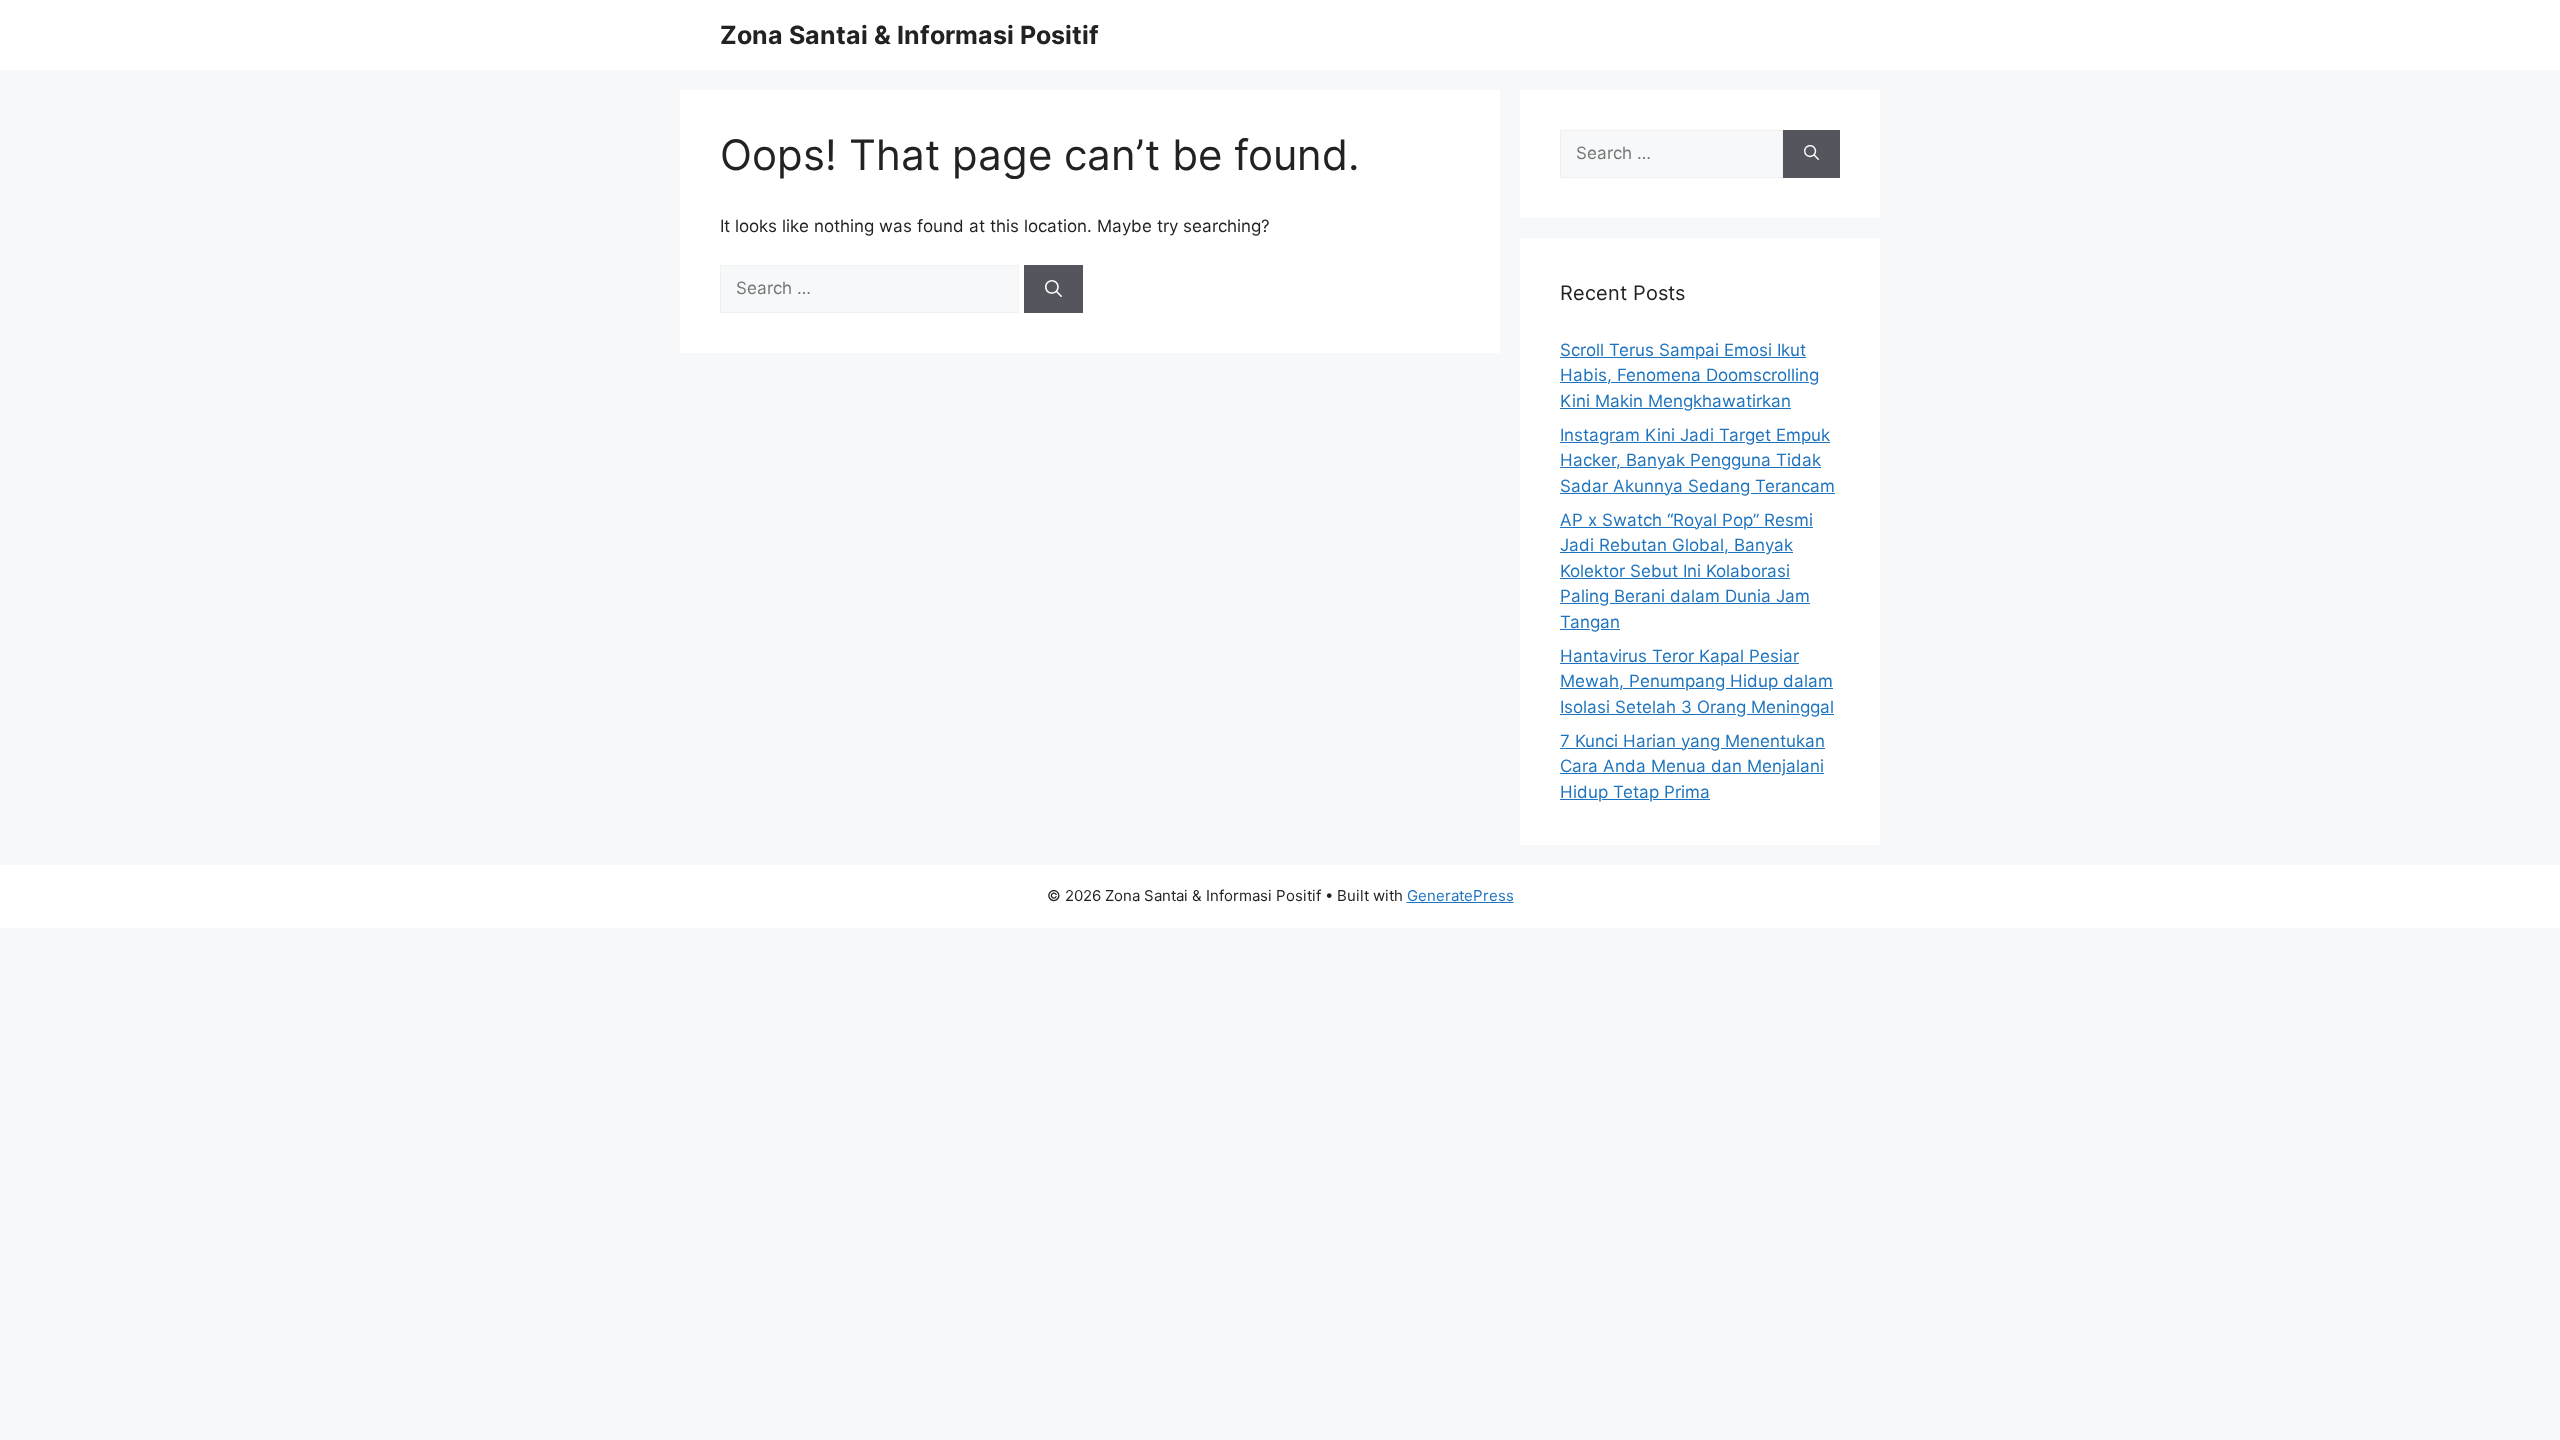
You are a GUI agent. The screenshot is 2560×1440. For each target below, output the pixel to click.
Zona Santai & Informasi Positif (909, 35)
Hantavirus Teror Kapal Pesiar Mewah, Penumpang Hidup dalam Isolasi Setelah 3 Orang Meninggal (1697, 681)
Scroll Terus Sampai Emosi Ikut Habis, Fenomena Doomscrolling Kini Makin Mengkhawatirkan (1689, 375)
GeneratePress (1460, 895)
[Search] (1053, 289)
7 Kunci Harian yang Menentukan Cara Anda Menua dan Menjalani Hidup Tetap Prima (1692, 766)
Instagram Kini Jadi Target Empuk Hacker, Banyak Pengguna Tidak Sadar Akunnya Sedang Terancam (1697, 460)
